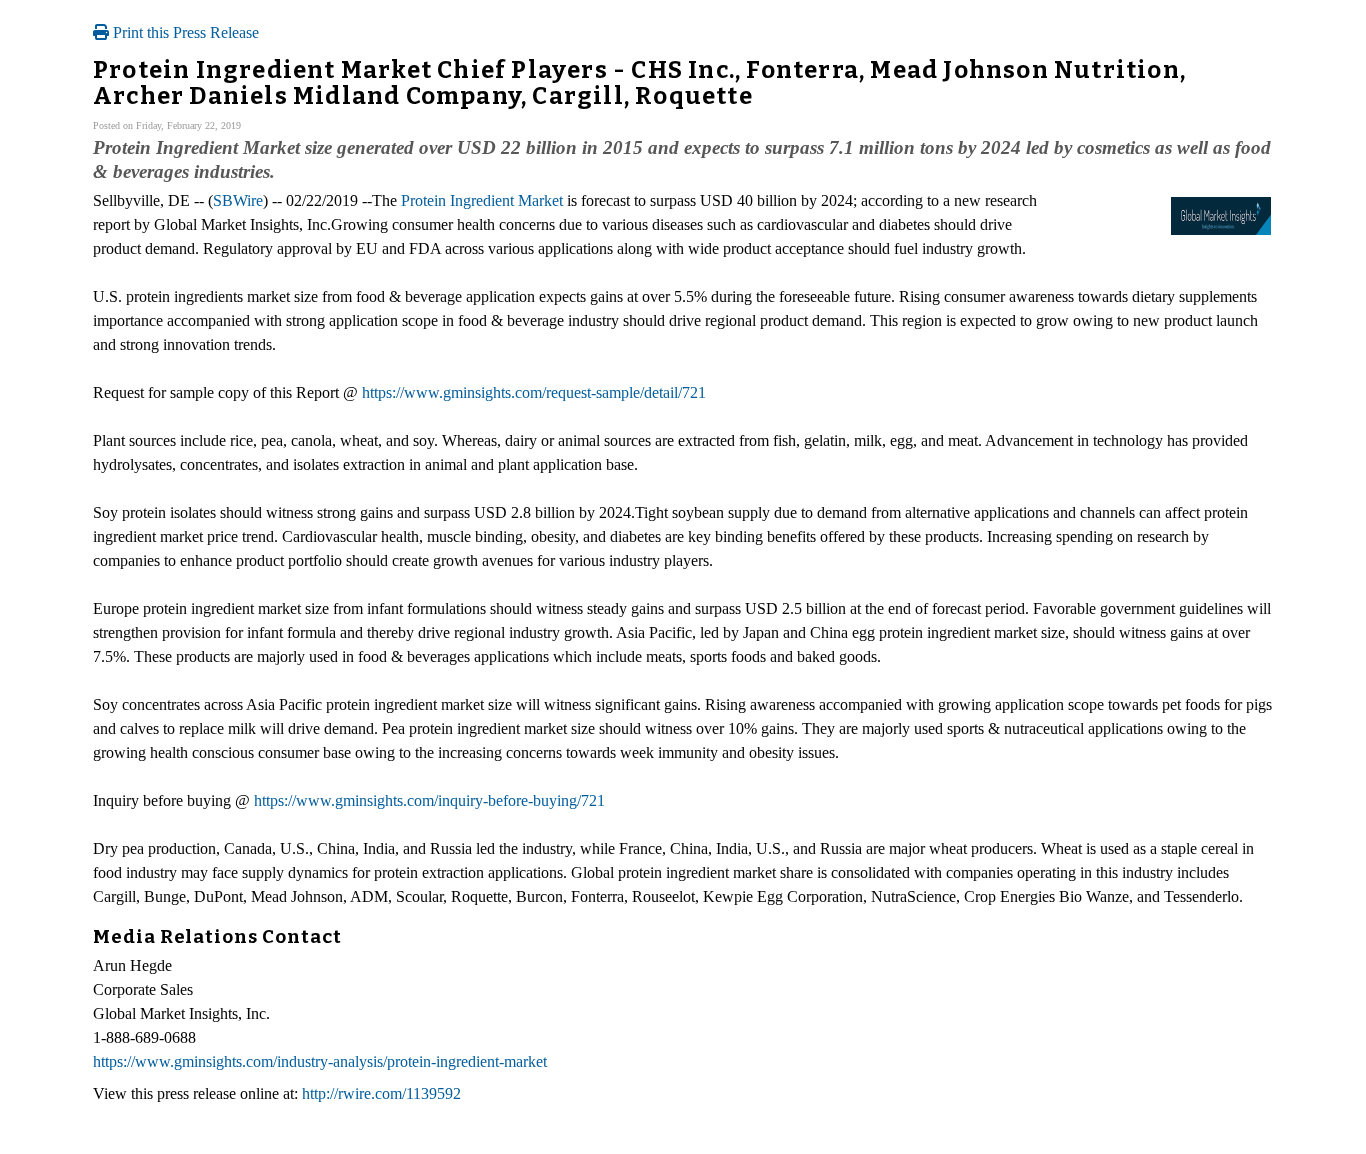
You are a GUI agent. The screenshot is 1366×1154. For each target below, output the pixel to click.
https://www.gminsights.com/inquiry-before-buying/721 (429, 800)
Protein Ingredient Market (482, 200)
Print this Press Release (184, 32)
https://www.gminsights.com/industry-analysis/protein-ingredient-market (320, 1061)
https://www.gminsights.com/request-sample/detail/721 (534, 392)
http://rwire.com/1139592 (381, 1093)
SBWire (238, 200)
